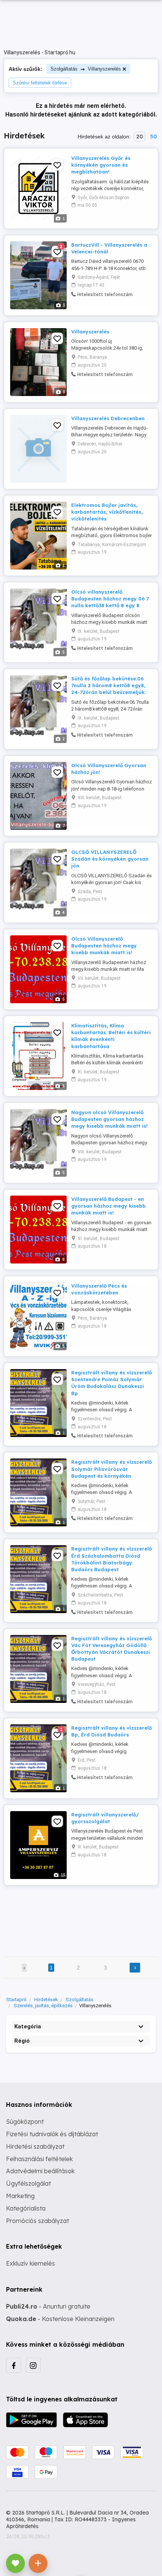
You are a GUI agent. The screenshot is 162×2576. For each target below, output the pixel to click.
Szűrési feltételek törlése (40, 83)
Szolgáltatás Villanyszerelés (86, 69)
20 (140, 137)
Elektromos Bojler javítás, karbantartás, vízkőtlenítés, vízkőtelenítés (107, 512)
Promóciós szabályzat (37, 2221)
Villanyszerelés (90, 332)
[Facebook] (14, 2365)
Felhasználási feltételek (39, 2159)
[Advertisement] (81, 1916)
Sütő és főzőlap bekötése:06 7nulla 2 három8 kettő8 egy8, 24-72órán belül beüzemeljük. (109, 685)
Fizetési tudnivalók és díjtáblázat (52, 2134)
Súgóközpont (25, 2122)
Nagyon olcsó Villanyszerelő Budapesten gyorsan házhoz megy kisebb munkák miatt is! (109, 1119)
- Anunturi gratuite (48, 2306)
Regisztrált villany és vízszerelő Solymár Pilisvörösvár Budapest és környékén (112, 1469)
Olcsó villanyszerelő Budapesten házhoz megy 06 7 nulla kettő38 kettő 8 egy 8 (110, 599)
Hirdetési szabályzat (35, 2146)
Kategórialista (26, 2208)
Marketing (20, 2196)
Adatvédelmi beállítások (40, 2171)
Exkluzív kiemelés (31, 2263)
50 (153, 137)
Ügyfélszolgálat (28, 2183)
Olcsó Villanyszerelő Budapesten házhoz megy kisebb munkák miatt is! (104, 946)
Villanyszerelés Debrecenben (108, 418)
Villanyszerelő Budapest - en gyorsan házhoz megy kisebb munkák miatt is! (109, 1206)
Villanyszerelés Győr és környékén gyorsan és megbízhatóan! (101, 165)
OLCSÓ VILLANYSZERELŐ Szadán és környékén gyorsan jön (110, 859)
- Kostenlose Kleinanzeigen (60, 2319)
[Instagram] (33, 2365)
